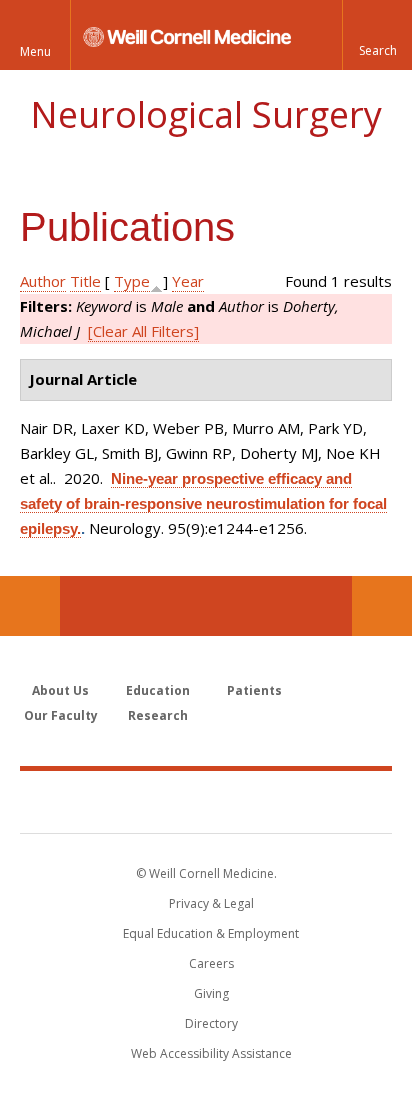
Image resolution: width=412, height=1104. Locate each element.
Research (158, 715)
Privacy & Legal (211, 903)
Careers (211, 963)
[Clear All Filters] (143, 331)
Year (188, 281)
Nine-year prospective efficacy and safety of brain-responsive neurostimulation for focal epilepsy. (203, 503)
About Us (60, 690)
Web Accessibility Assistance (211, 1053)
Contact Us (382, 606)
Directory (211, 1023)
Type (132, 281)
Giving (211, 993)
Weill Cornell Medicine (206, 801)
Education (158, 690)
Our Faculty (61, 715)
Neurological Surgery (206, 114)
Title (85, 281)
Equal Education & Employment (211, 933)
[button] (377, 35)
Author (43, 281)
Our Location (30, 606)
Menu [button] (35, 51)
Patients (254, 690)
